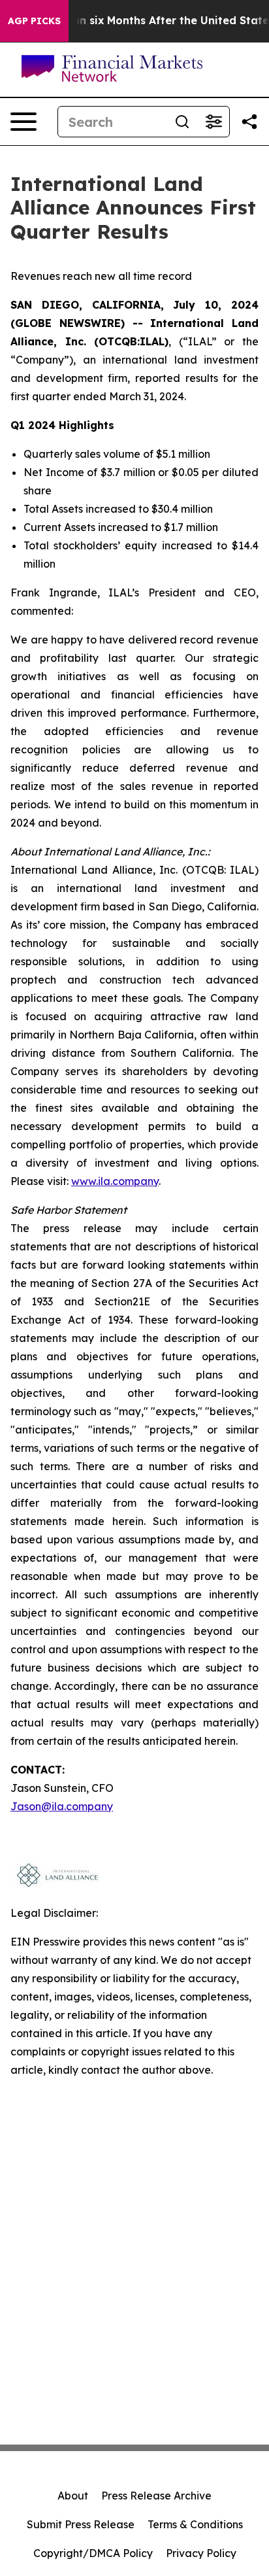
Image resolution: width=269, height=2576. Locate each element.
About (73, 2496)
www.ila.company (115, 1181)
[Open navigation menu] (24, 122)
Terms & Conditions (195, 2524)
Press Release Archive (156, 2496)
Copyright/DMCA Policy (93, 2553)
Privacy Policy (201, 2553)
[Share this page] (249, 122)
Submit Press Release (81, 2524)
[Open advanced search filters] (214, 122)
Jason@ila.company (62, 1806)
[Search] (182, 122)
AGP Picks (34, 21)
